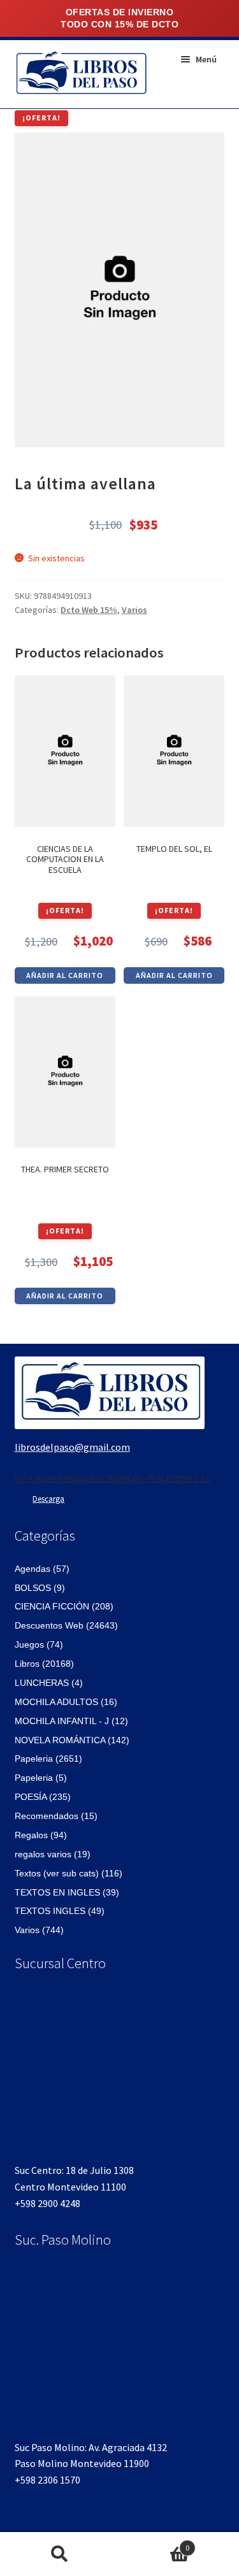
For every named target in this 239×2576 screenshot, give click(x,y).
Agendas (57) (42, 1569)
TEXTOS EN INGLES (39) (67, 1892)
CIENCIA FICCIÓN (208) (64, 1606)
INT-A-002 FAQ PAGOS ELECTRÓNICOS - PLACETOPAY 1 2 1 (112, 1478)
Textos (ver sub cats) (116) (69, 1873)
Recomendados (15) (56, 1816)
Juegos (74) (39, 1644)
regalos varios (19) (53, 1854)
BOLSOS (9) (40, 1588)
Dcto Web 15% (89, 610)
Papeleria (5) (41, 1778)
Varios (134, 610)
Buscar (60, 2554)
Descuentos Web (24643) (66, 1625)
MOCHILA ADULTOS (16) (66, 1702)
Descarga (48, 1499)
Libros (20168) (44, 1664)
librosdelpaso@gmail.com (72, 1447)
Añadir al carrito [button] (65, 975)
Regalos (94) (41, 1835)
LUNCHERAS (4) (49, 1683)
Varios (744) (39, 1930)
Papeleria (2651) (48, 1759)
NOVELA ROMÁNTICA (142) (72, 1740)
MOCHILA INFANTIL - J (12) (71, 1721)
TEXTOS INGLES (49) (60, 1911)
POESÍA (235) (43, 1797)
